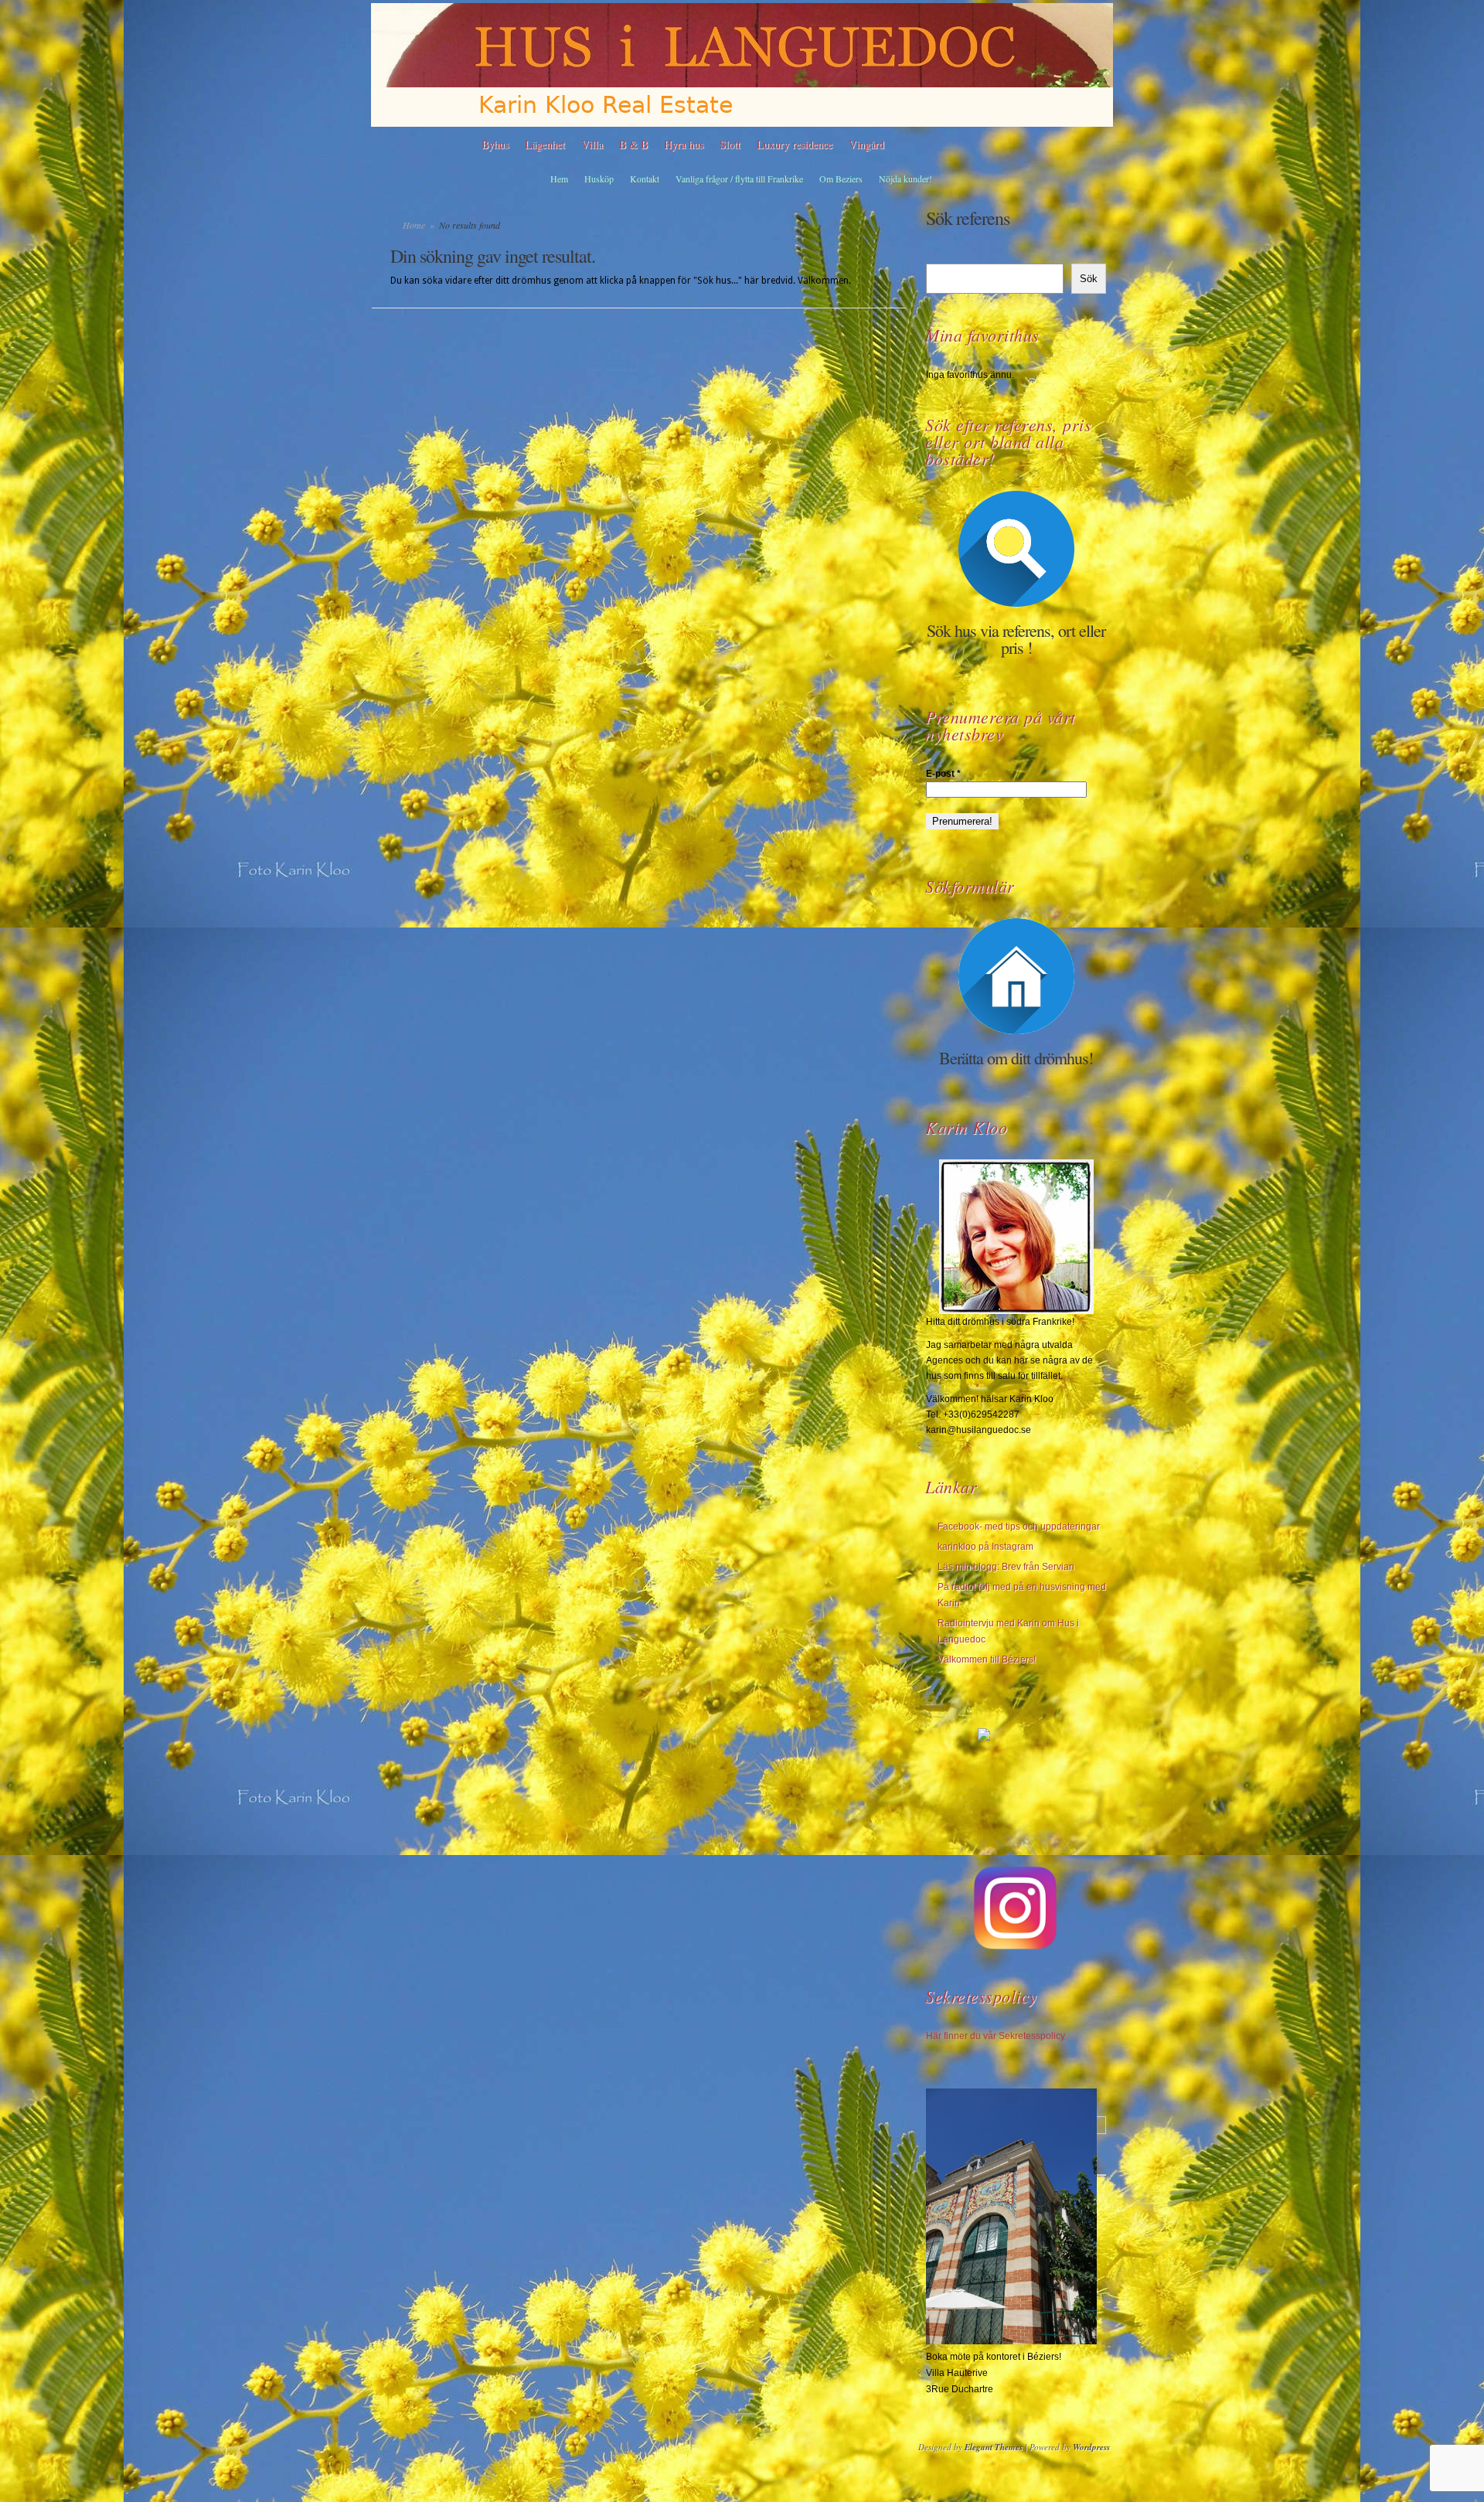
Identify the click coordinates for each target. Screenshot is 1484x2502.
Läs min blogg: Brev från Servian (1006, 1567)
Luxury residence (795, 144)
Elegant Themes (994, 2447)
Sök (1089, 279)
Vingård (866, 144)
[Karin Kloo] (1016, 1237)
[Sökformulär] (1016, 976)
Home (414, 225)
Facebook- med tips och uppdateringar (1019, 1527)
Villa (592, 144)
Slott (730, 144)
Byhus (495, 144)
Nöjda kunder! (905, 179)
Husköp (599, 179)
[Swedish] (908, 145)
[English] (947, 145)
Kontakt (645, 179)
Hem (559, 179)
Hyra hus (684, 144)
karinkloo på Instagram (985, 1547)
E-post (943, 774)
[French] (985, 145)
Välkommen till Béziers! (987, 1659)
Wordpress (1091, 2447)
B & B (633, 144)
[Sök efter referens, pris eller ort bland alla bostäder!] (1016, 549)
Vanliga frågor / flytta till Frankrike (739, 179)
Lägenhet (545, 144)
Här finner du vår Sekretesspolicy (996, 2036)
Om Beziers (841, 179)
